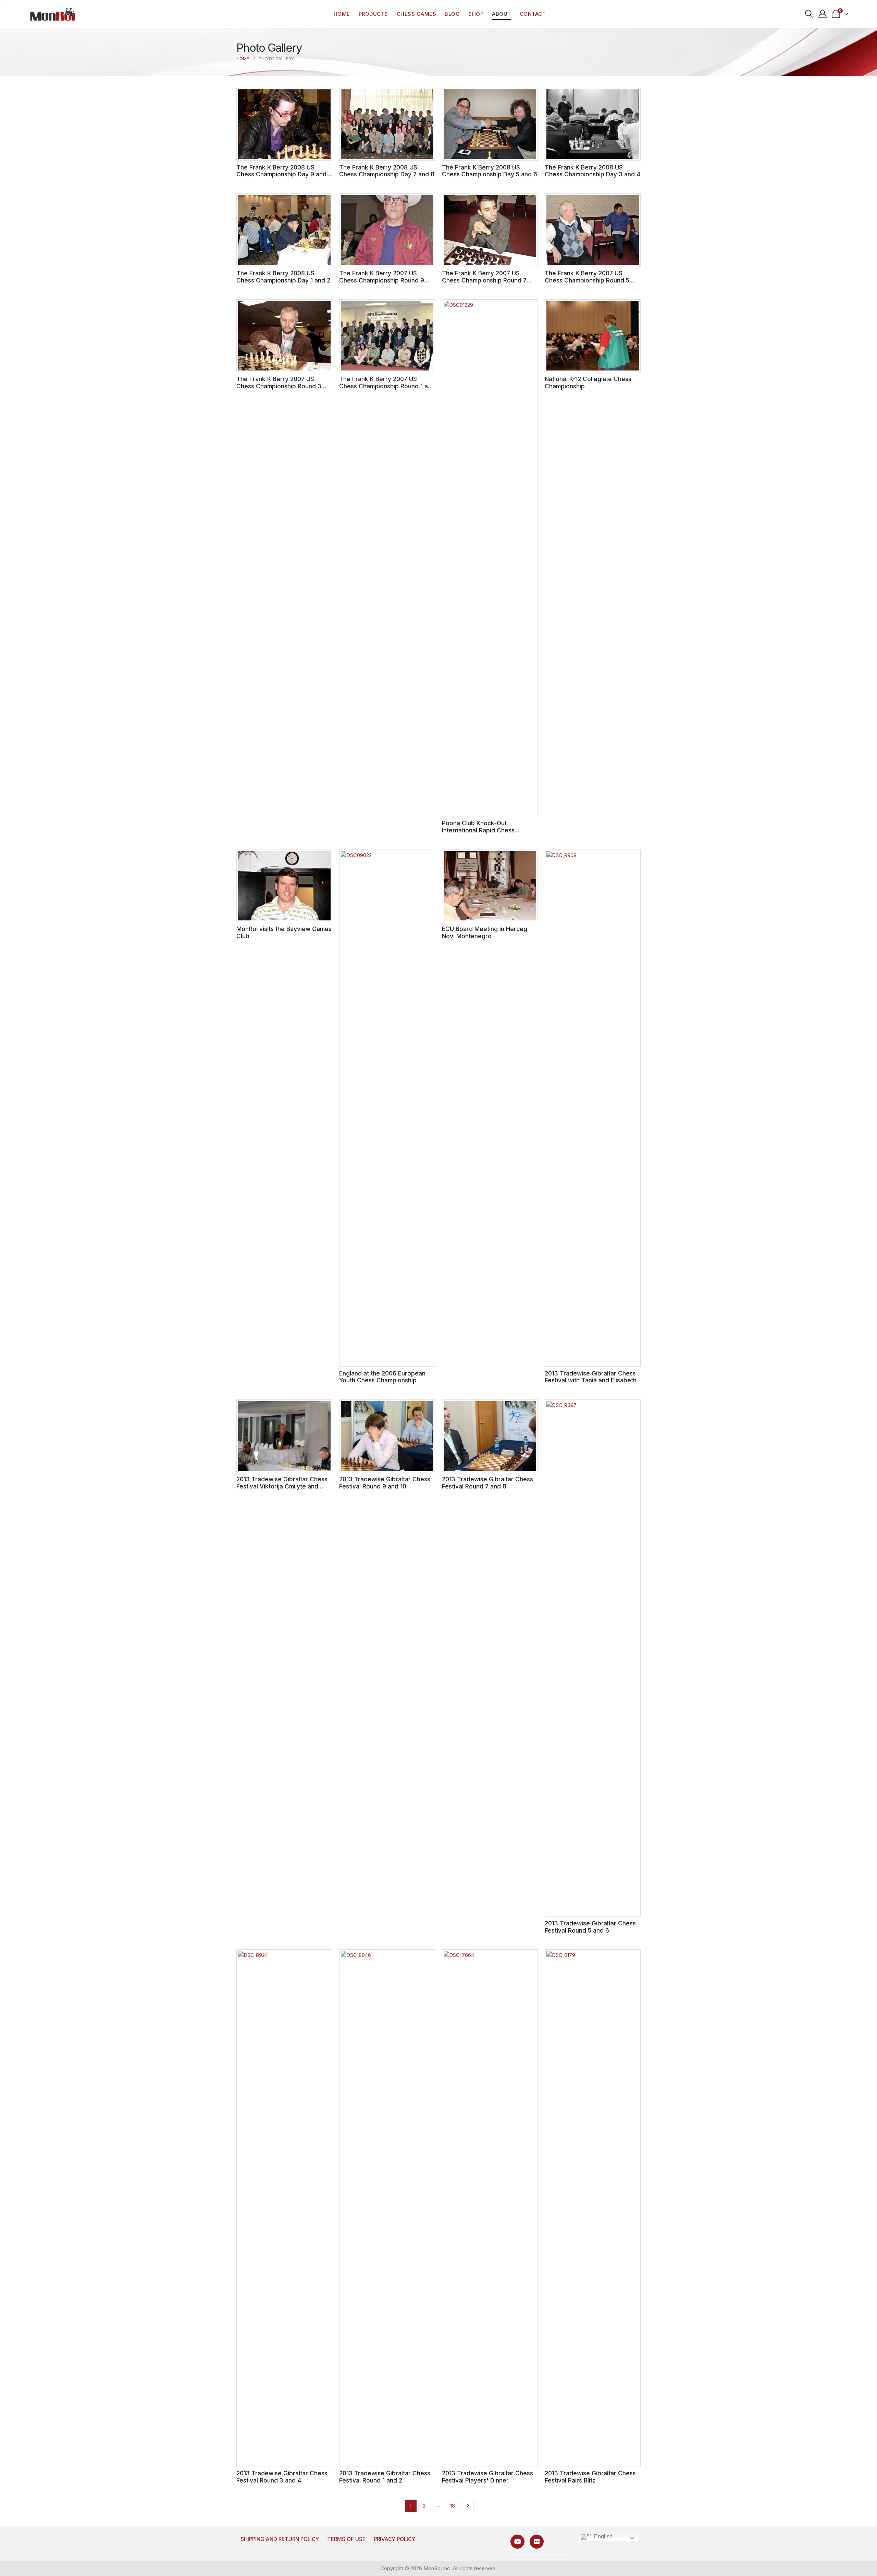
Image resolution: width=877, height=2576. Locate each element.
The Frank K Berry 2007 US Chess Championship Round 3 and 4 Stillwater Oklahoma (279, 386)
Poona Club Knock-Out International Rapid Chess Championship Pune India (478, 830)
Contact (533, 14)
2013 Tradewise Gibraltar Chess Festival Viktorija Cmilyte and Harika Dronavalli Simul (282, 1486)
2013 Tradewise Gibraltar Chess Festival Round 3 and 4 (282, 2477)
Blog (452, 14)
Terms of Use (346, 2539)
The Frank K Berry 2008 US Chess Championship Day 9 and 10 (281, 174)
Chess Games (417, 14)
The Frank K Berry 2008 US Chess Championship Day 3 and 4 (592, 171)
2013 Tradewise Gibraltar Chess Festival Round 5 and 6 (590, 1927)
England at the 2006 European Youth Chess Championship (382, 1377)
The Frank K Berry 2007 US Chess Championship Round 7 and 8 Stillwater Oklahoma (484, 280)
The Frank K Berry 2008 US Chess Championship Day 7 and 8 (387, 171)
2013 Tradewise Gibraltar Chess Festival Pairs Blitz (590, 2477)
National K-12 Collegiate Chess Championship (588, 382)
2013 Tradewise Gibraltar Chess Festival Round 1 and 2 (385, 2477)
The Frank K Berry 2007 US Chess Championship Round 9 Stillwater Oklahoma (382, 280)
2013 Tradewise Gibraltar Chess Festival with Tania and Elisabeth (591, 1377)
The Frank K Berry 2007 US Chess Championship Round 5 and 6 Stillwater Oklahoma (587, 280)
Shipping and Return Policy (280, 2539)
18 (453, 2506)
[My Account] (823, 14)
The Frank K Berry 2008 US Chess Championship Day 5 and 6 (490, 171)
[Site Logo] (52, 14)
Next (467, 2506)
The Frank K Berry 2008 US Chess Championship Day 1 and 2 (283, 277)
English (603, 2536)
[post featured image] (284, 124)
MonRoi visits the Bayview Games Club (284, 932)
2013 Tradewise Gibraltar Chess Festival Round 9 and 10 (385, 1483)
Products (373, 14)
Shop (476, 14)
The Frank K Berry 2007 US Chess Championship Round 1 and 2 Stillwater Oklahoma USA (387, 386)
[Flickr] (537, 2542)
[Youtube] (517, 2542)
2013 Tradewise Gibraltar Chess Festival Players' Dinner (487, 2477)
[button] (809, 14)
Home (342, 14)
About (502, 14)
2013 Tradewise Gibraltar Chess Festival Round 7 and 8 (487, 1483)
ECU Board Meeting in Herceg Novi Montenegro (485, 932)
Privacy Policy (394, 2539)
